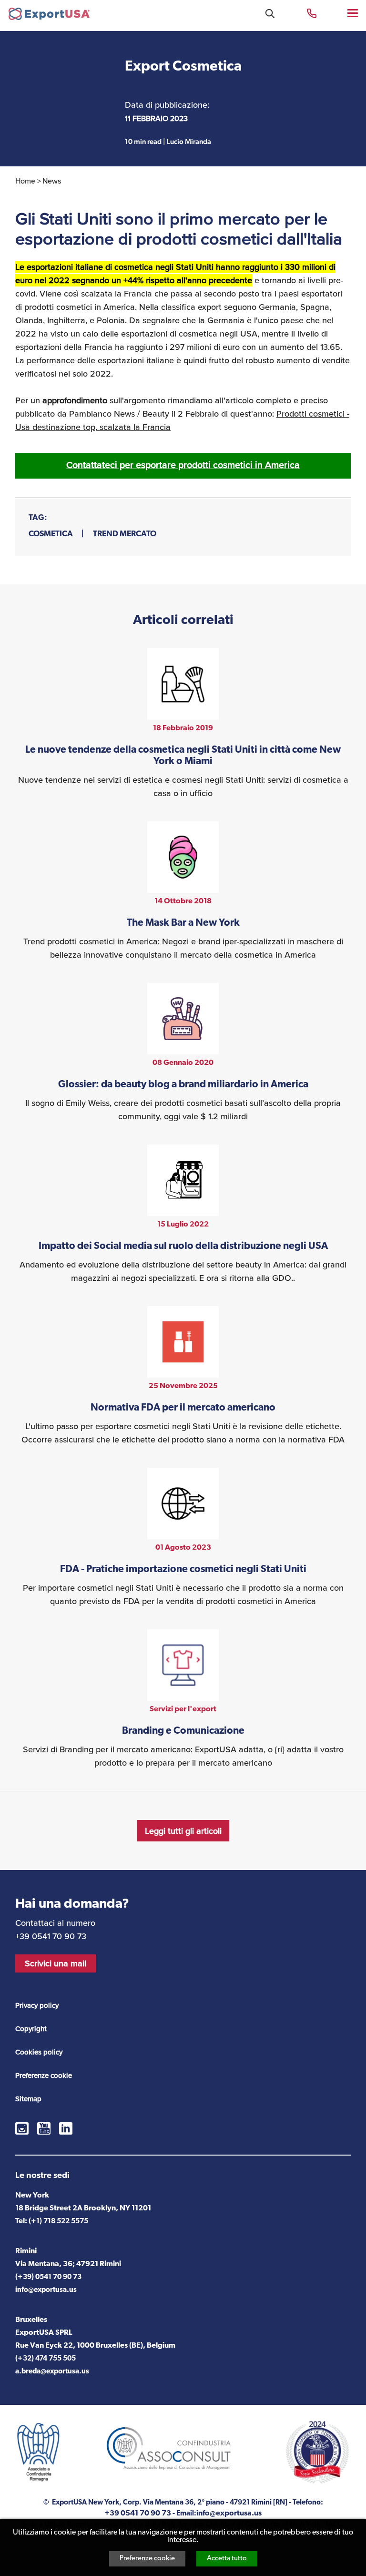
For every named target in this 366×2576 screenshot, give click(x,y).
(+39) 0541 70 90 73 (48, 2277)
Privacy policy (37, 2005)
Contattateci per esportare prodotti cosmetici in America (183, 465)
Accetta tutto (227, 2559)
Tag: (38, 518)
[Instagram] (22, 2128)
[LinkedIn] (66, 2128)
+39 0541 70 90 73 (312, 13)
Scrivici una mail (56, 1963)
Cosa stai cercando (270, 14)
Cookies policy (39, 2052)
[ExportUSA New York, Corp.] (49, 16)
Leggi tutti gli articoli (183, 1831)
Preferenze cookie (147, 2559)
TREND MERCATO (125, 534)
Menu (353, 13)
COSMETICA (51, 534)
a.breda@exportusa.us (52, 2372)
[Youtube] (44, 2128)
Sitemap (28, 2099)
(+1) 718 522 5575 (58, 2222)
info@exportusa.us (46, 2290)
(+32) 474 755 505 (46, 2359)
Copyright (31, 2029)
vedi (183, 724)
